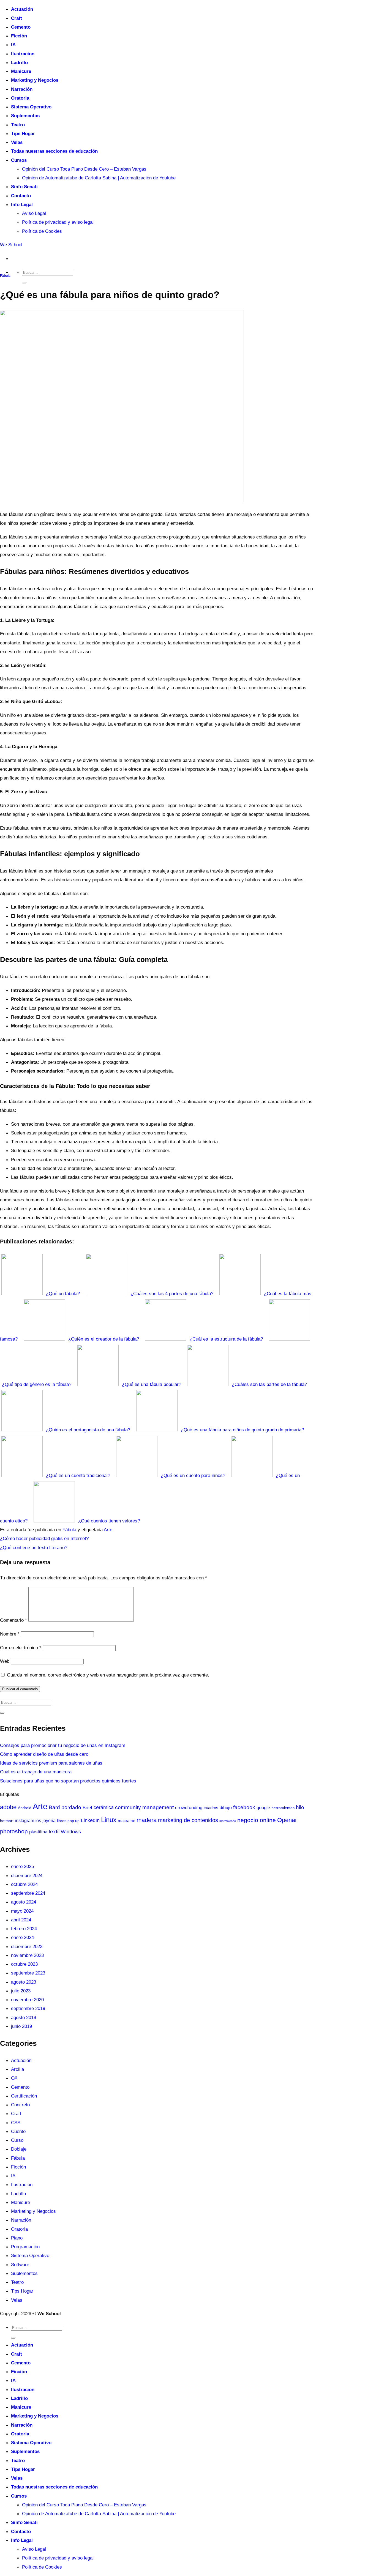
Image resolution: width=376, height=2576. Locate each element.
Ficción (19, 36)
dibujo (226, 1807)
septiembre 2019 (28, 2008)
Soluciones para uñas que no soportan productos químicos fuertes (68, 1781)
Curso (17, 2140)
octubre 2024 (24, 1884)
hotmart (7, 1821)
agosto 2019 (24, 2017)
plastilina (38, 1832)
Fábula (5, 276)
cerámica (104, 1807)
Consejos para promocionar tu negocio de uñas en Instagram (63, 1745)
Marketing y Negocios (35, 80)
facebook (244, 1807)
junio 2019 (21, 2026)
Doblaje (19, 2149)
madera (147, 1820)
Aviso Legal (34, 213)
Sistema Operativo (31, 107)
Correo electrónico (21, 1648)
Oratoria (20, 98)
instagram (24, 1821)
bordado (71, 1807)
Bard (54, 1807)
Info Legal (22, 204)
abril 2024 (21, 1920)
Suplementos (25, 116)
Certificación (24, 2096)
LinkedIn (90, 1820)
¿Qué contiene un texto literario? (34, 1547)
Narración (22, 89)
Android (25, 1808)
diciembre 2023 (27, 1946)
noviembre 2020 (27, 2000)
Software (20, 2265)
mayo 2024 (22, 1911)
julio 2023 (21, 1991)
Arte (108, 1530)
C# (14, 2078)
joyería (49, 1821)
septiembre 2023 (28, 1973)
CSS (16, 2123)
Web (5, 1661)
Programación (25, 2247)
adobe (8, 1807)
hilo (300, 1807)
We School (11, 245)
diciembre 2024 (27, 1875)
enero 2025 (22, 1866)
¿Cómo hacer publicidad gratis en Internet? (44, 1538)
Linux (109, 1820)
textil (54, 1832)
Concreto (20, 2105)
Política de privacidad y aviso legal (58, 222)
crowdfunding (189, 1807)
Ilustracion (23, 54)
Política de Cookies (42, 231)
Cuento (18, 2131)
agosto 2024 (24, 1902)
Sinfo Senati (24, 187)
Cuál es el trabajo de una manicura (36, 1772)
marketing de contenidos (188, 1820)
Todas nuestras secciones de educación (54, 151)
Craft (17, 18)
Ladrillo (19, 62)
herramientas (283, 1808)
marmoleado (228, 1821)
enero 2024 (22, 1937)
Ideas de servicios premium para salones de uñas (51, 1763)
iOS (38, 1821)
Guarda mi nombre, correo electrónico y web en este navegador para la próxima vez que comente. (108, 1675)
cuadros (211, 1808)
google (263, 1807)
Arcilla (17, 2069)
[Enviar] (24, 283)
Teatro (18, 125)
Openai (287, 1820)
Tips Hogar (23, 133)
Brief (87, 1808)
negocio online (257, 1820)
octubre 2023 (24, 1964)
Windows (71, 1832)
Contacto (21, 196)
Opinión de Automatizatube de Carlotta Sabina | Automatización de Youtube (99, 178)
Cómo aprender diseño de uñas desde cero (44, 1754)
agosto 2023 (24, 1982)
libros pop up (68, 1821)
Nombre (10, 1634)
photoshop (14, 1831)
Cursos (19, 160)
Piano (17, 2238)
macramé (126, 1821)
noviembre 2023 (27, 1955)
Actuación (22, 9)
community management (144, 1807)
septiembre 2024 (28, 1893)
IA (13, 45)
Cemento (21, 27)
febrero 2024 (24, 1929)
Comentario (13, 1620)
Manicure (21, 71)
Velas (17, 142)
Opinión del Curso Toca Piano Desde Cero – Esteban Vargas (84, 169)
